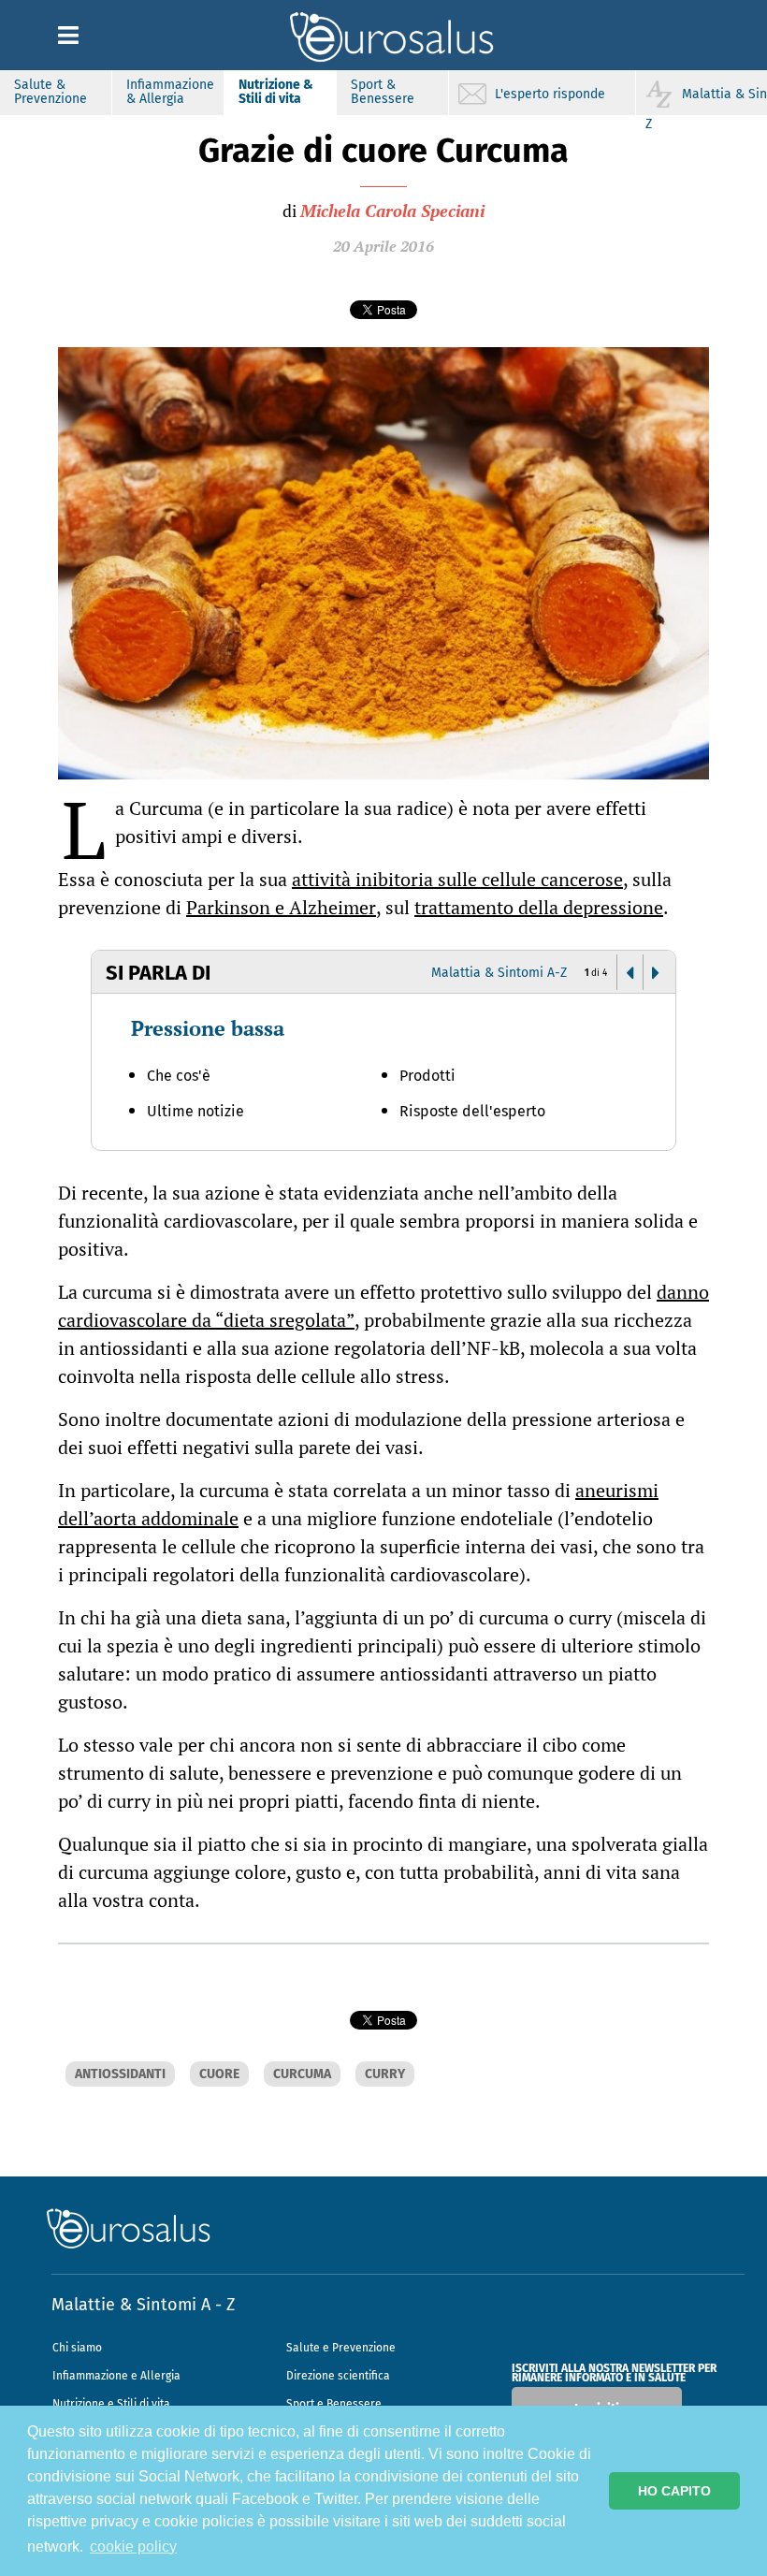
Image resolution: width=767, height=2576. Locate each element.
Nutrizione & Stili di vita (276, 92)
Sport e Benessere (334, 2404)
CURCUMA (302, 2074)
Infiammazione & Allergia (170, 92)
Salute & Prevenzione (51, 92)
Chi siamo (77, 2348)
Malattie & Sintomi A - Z (143, 2305)
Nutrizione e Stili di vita (111, 2404)
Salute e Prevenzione (341, 2348)
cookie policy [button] (133, 2547)
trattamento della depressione (539, 907)
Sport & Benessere (383, 92)
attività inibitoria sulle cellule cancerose (457, 879)
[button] (630, 973)
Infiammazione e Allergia (116, 2376)
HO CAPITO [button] (674, 2491)
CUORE (219, 2074)
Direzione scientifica (338, 2376)
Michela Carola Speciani (392, 211)
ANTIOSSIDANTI (120, 2074)
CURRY (385, 2074)
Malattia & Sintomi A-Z (499, 973)
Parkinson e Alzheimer (281, 907)
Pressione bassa (208, 1028)
